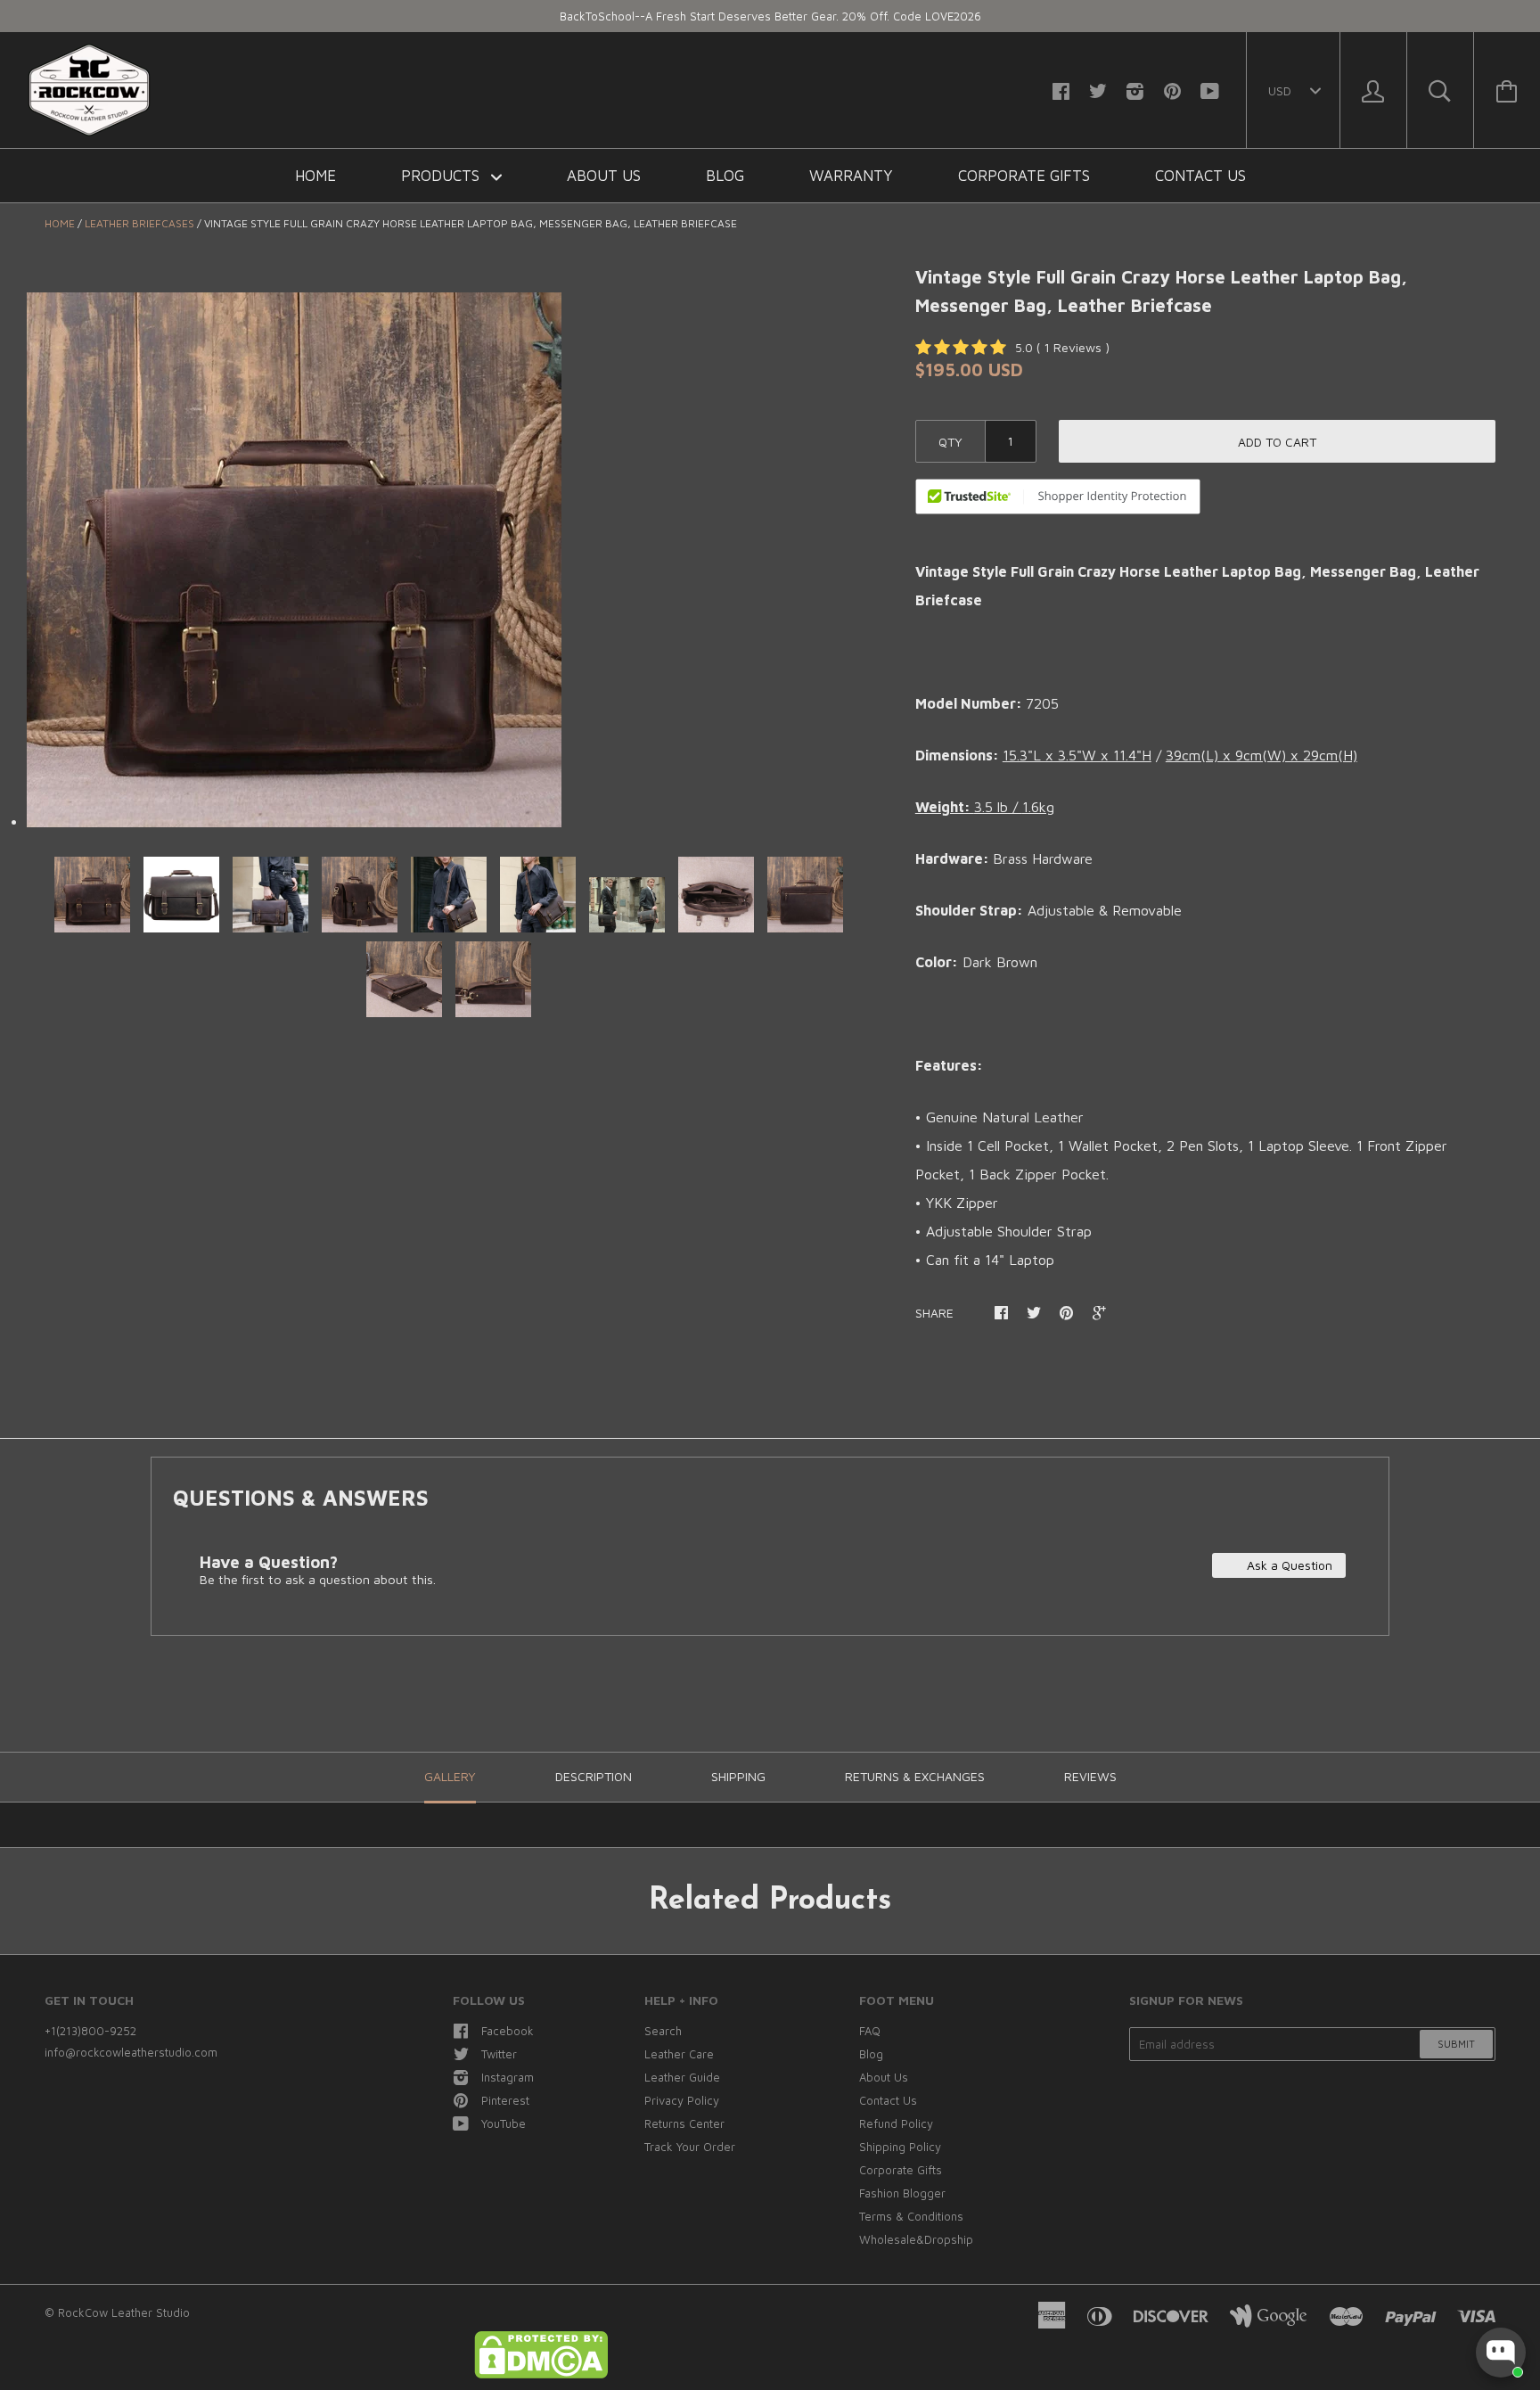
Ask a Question (1288, 1565)
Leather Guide (682, 2077)
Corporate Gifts (1024, 176)
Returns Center (684, 2123)
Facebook (508, 2031)
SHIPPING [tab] (738, 1776)
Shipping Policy (900, 2147)
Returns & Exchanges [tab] (915, 1776)
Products (442, 176)
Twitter (499, 2054)
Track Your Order (690, 2147)
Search (663, 2031)
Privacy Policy (682, 2100)
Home (315, 176)
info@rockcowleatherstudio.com (131, 2052)
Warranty (851, 176)
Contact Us (1200, 176)
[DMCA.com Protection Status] (541, 2374)
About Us (604, 176)
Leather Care (679, 2054)
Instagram (508, 2077)
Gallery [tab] (450, 1776)
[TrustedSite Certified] (1058, 497)
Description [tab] (594, 1776)
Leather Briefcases (139, 223)
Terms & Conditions (911, 2216)
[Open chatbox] (1501, 2353)
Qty (950, 442)
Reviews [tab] (1090, 1776)
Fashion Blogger (902, 2193)
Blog (725, 176)
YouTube (504, 2123)
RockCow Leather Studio (124, 2312)
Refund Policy (896, 2123)
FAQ (870, 2031)
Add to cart (1277, 442)
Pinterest (505, 2100)
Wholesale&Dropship (916, 2239)
